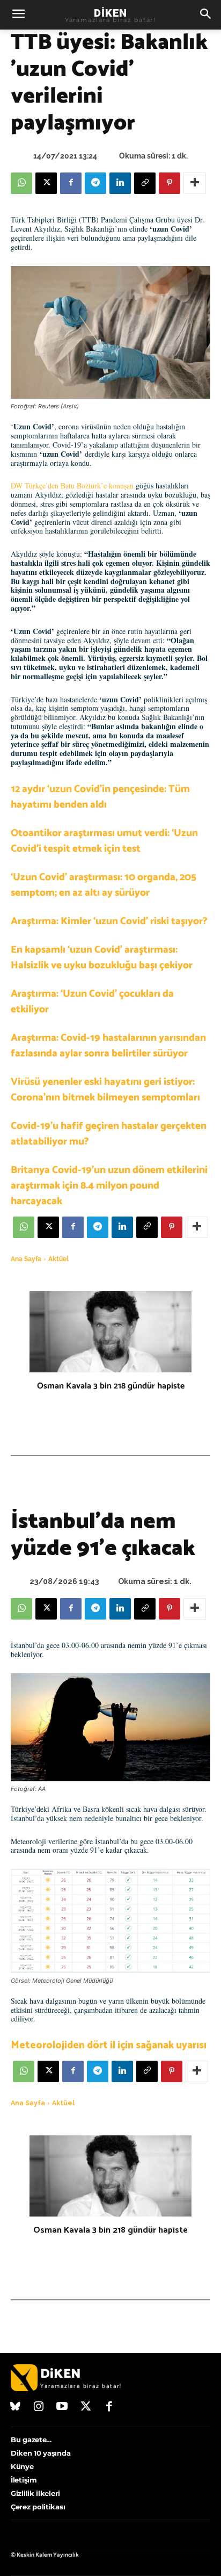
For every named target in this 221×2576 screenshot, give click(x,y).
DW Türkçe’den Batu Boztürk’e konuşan (72, 485)
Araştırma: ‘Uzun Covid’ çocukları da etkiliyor (92, 1002)
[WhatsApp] (21, 183)
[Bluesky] (16, 2407)
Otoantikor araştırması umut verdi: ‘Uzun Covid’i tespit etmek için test (104, 841)
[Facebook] (71, 183)
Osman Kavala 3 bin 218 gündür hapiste (111, 1386)
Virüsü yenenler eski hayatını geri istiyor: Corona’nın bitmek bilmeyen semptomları (105, 1090)
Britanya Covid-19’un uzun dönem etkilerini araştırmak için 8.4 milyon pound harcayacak (109, 1186)
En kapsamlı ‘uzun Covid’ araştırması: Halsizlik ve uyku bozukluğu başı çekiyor (102, 958)
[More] (195, 183)
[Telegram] (95, 183)
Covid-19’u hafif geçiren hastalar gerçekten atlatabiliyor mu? (109, 1134)
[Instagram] (39, 2407)
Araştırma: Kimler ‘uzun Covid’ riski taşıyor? (109, 921)
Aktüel (58, 1259)
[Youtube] (62, 2407)
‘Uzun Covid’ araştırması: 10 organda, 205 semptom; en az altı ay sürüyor (104, 885)
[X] (46, 183)
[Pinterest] (170, 183)
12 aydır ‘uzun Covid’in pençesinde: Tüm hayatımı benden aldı (100, 797)
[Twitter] (86, 2407)
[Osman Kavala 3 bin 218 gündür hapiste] (110, 1332)
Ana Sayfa (26, 1259)
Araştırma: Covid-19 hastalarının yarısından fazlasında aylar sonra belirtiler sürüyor (108, 1046)
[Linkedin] (120, 183)
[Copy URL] (145, 183)
